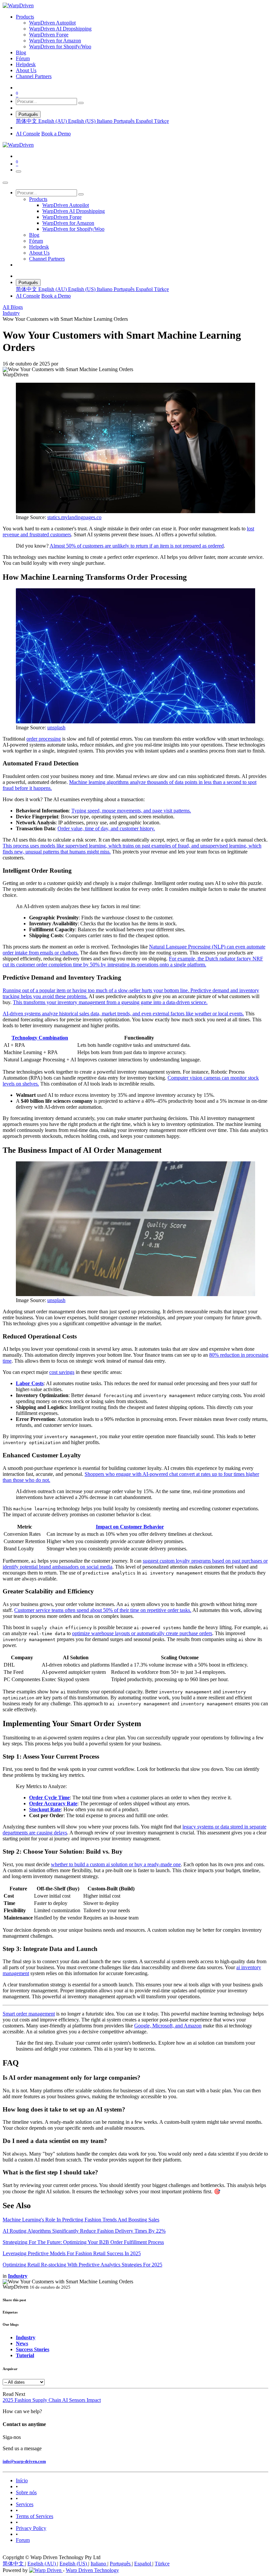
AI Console (28, 134)
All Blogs (13, 307)
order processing (44, 739)
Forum (23, 2540)
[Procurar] (81, 103)
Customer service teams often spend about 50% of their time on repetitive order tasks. (103, 1610)
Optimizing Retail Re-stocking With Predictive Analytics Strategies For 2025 (82, 2265)
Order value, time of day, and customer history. (106, 828)
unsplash (56, 728)
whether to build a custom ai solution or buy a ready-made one (116, 1864)
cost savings (62, 1372)
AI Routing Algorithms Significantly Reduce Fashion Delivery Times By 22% (84, 2231)
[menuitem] (25, 17)
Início (22, 2480)
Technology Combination (40, 1038)
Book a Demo (56, 134)
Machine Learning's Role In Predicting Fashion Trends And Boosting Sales (81, 2220)
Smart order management (29, 2014)
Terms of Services (35, 2516)
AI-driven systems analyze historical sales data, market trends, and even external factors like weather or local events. (123, 1014)
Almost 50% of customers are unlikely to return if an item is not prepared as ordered (137, 546)
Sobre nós (26, 2492)
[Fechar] (5, 183)
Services (25, 2504)
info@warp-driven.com (24, 2461)
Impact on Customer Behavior (130, 1527)
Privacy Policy (31, 2528)
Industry (11, 313)
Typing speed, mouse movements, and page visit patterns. (131, 811)
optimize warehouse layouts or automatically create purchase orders (142, 1633)
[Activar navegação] (19, 171)
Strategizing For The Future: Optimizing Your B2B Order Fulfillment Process (83, 2242)
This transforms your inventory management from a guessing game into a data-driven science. (110, 1002)
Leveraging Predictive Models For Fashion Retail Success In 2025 (72, 2253)
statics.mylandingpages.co (74, 517)
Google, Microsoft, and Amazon (168, 2026)
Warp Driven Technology (92, 2570)
